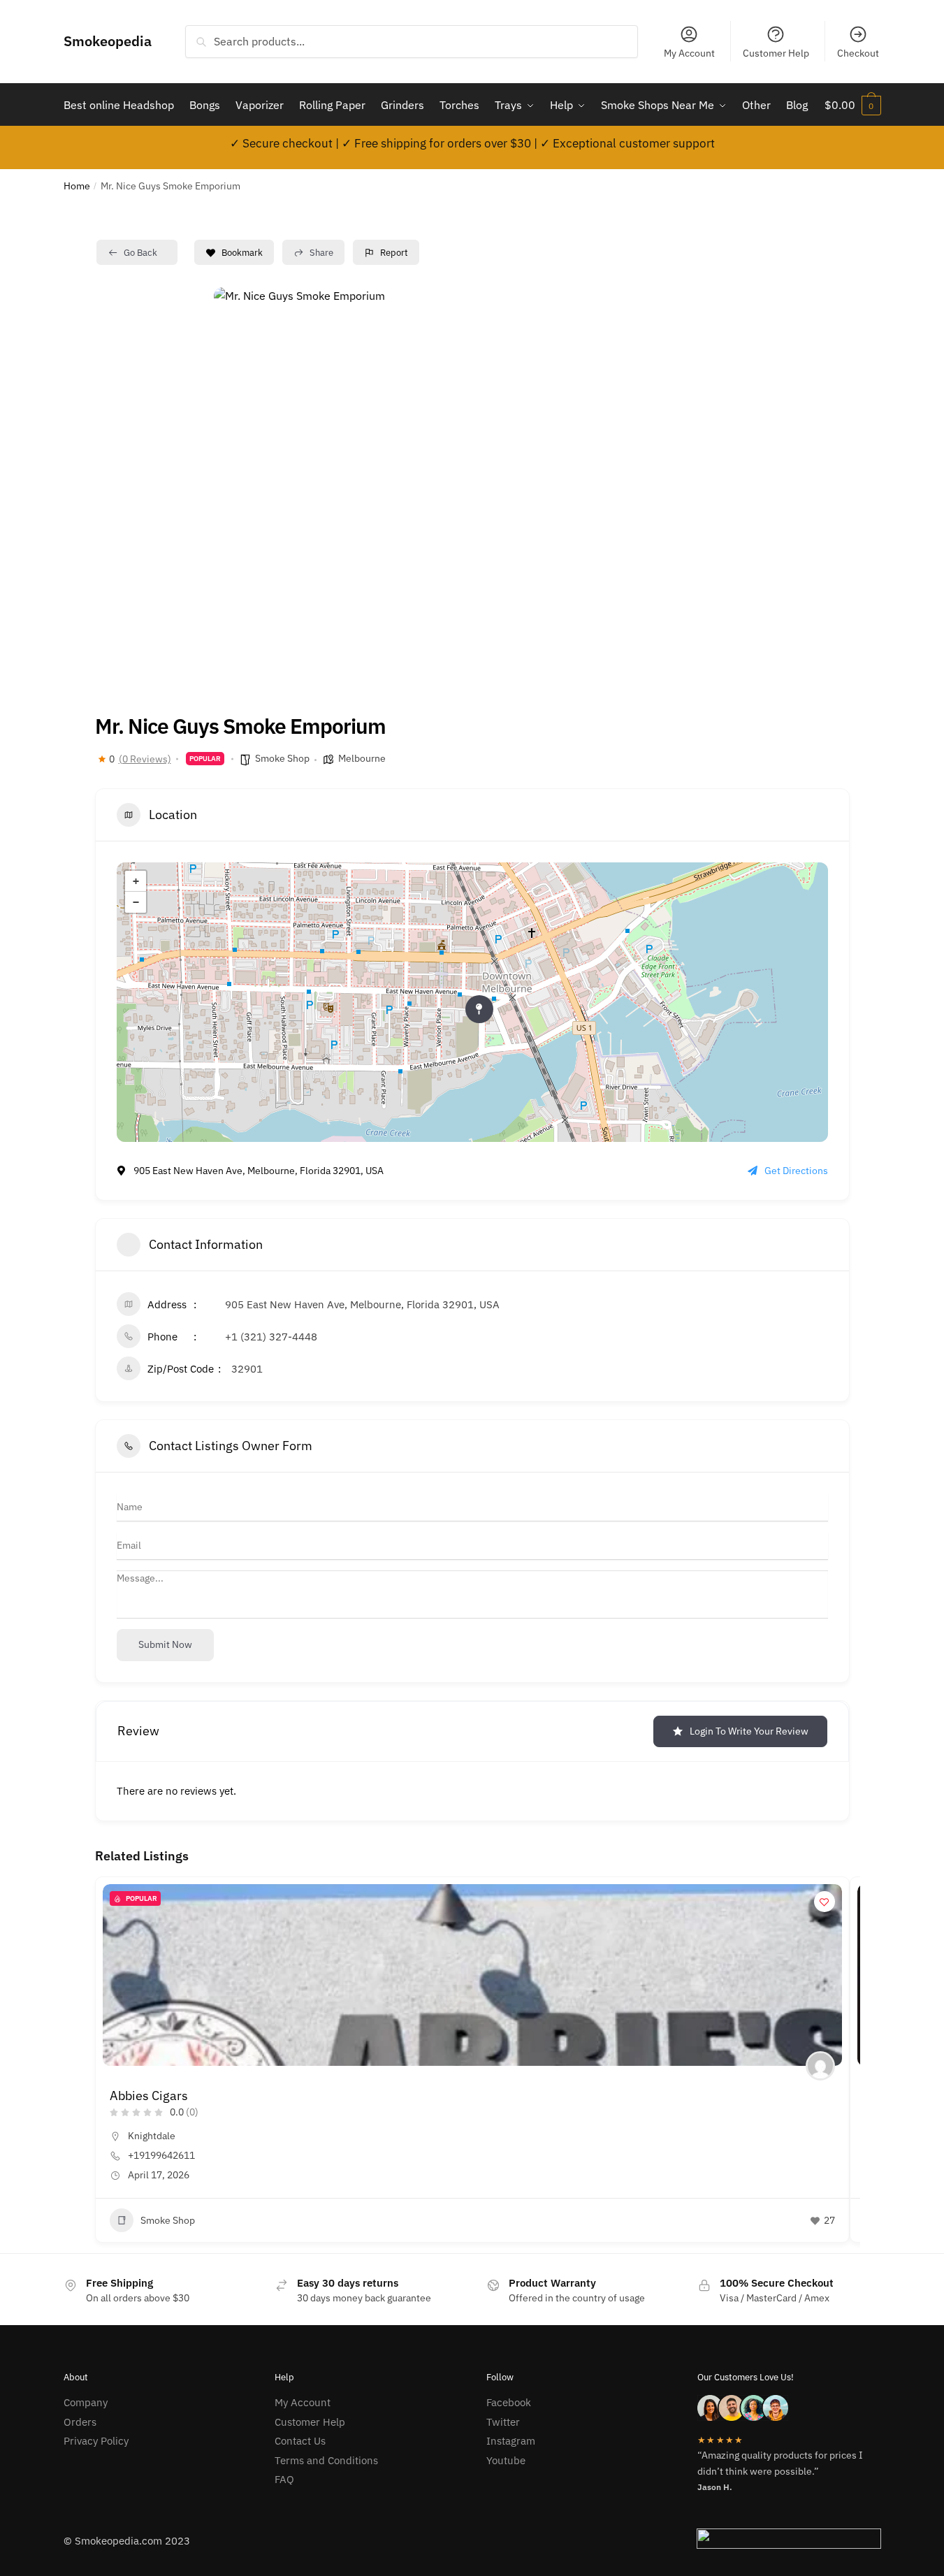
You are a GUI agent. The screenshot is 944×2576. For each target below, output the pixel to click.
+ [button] (136, 881)
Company (86, 2402)
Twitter (503, 2422)
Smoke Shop (282, 758)
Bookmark (242, 253)
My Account (689, 53)
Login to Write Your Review (749, 1731)
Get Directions (796, 1171)
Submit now (165, 1644)
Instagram (511, 2441)
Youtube (506, 2460)
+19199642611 (161, 2155)
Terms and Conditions (326, 2460)
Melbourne (362, 758)
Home (77, 186)
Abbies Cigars (149, 2096)
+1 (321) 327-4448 (271, 1337)
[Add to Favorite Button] (825, 1902)
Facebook (509, 2402)
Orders (80, 2422)
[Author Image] (820, 2066)
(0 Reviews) (145, 759)
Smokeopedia (108, 41)
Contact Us (300, 2441)
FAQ (284, 2479)
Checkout (858, 53)
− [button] (136, 902)
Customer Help (776, 53)
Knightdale (152, 2136)
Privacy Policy (96, 2441)
